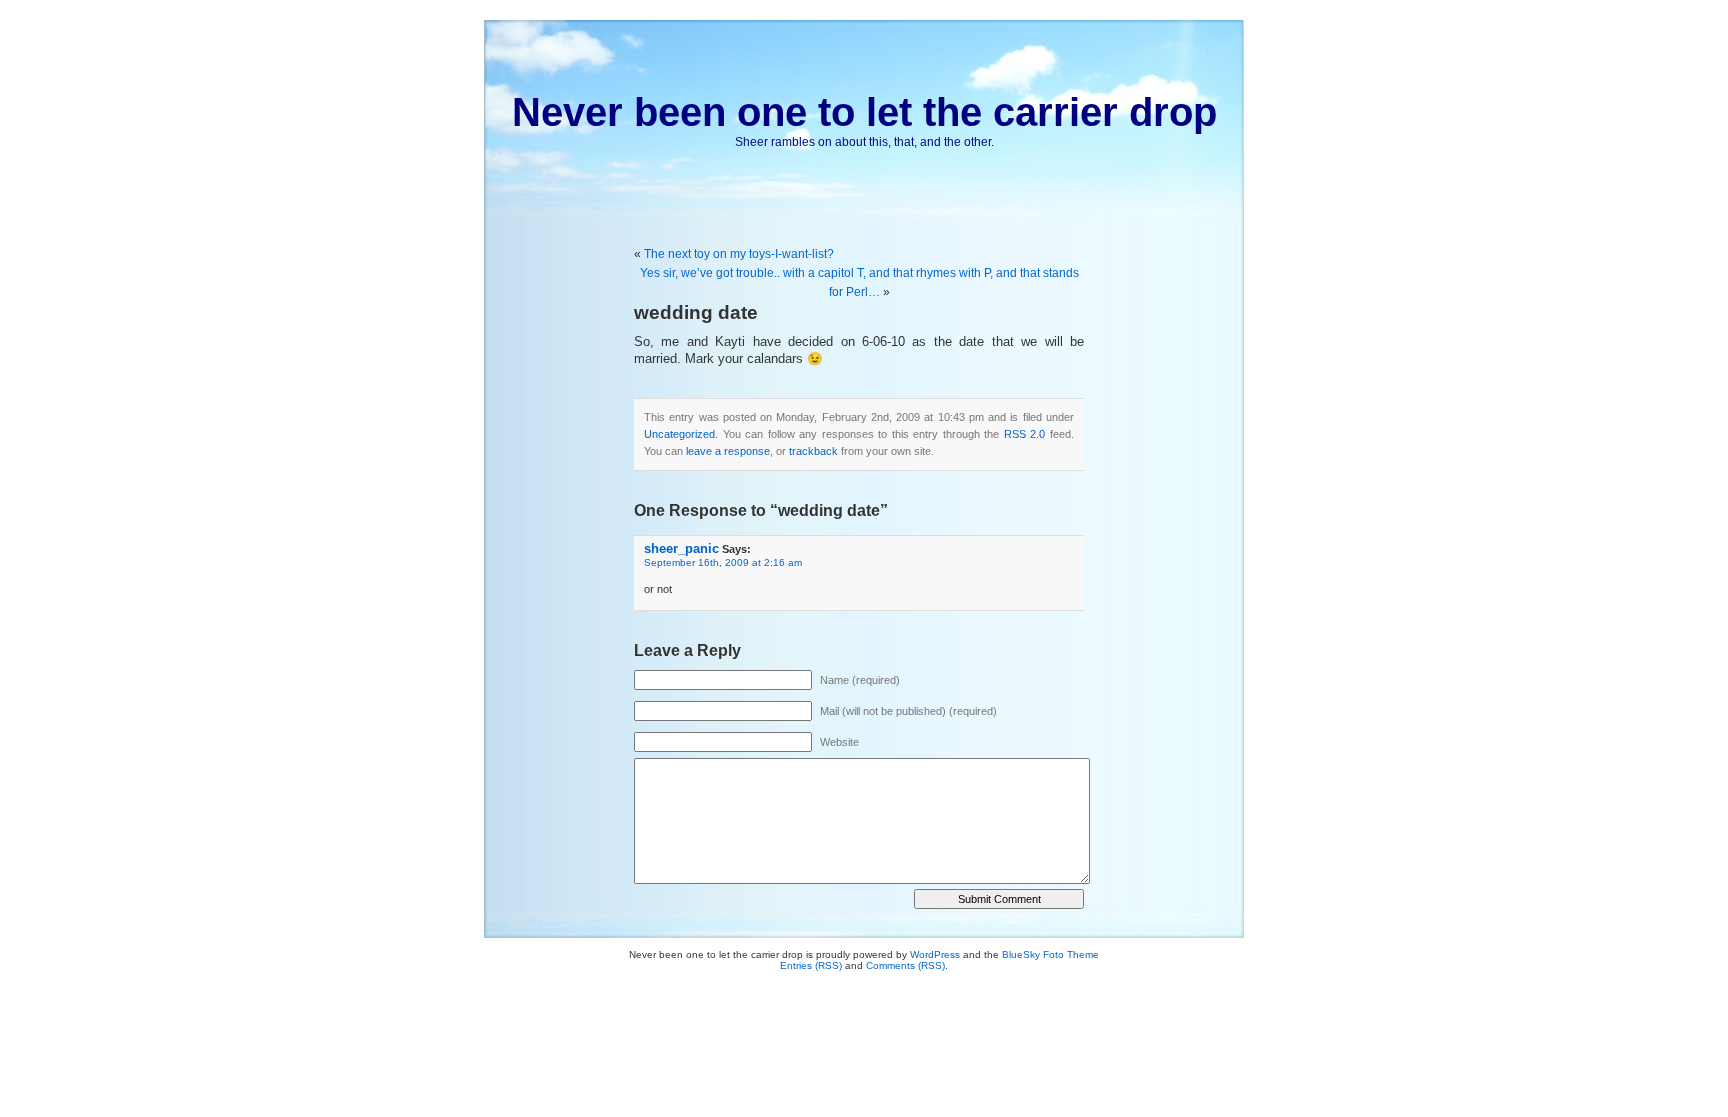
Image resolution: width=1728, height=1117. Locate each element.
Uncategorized (679, 434)
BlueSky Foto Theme (1050, 954)
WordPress (935, 954)
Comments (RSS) (905, 965)
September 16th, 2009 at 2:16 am (723, 562)
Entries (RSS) (811, 965)
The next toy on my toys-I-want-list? (739, 254)
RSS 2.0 (1025, 434)
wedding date (696, 312)
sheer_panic (681, 548)
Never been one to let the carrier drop (864, 112)
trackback (813, 451)
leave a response (728, 451)
